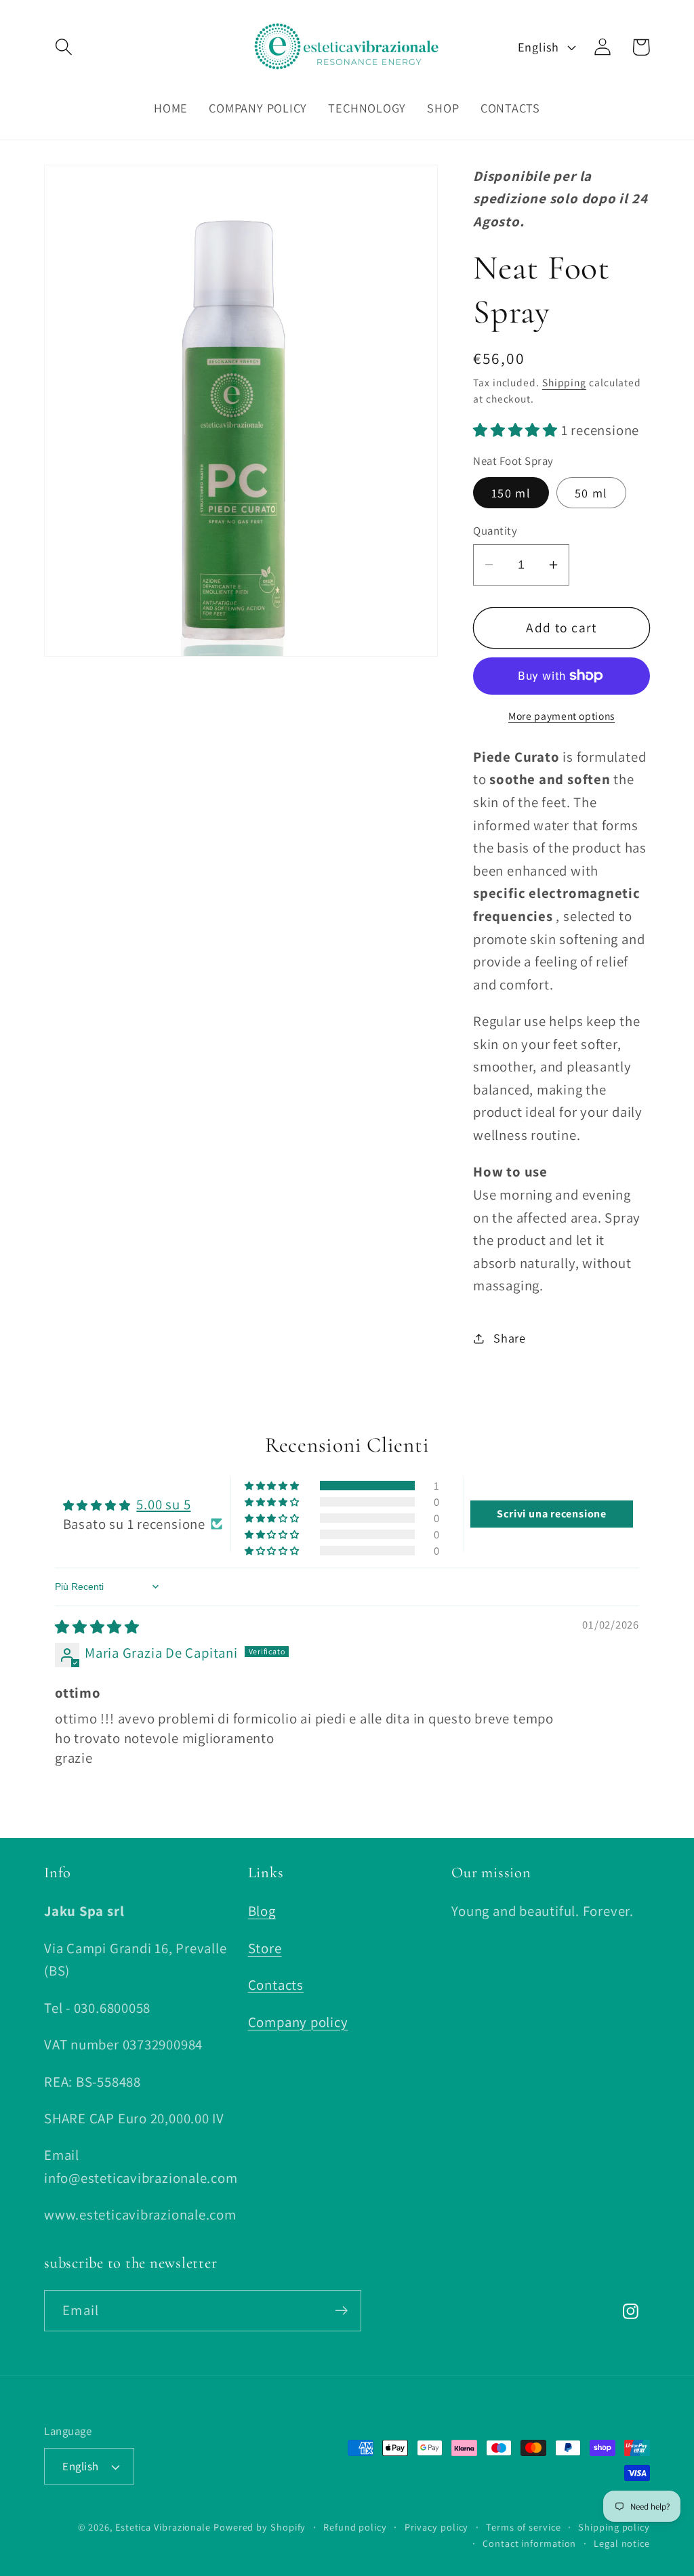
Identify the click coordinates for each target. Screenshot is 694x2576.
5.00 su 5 (163, 1504)
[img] (97, 1627)
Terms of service (524, 2527)
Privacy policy (437, 2527)
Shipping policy (614, 2527)
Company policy (298, 2022)
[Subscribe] (341, 2311)
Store (265, 1948)
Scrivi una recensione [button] (551, 1514)
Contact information (529, 2543)
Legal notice (622, 2543)
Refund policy (355, 2527)
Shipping (564, 382)
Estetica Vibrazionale (163, 2527)
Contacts (276, 1985)
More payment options (562, 716)
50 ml (591, 493)
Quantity (495, 531)
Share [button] (510, 1338)
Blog (262, 1911)
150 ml (511, 493)
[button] (63, 47)
